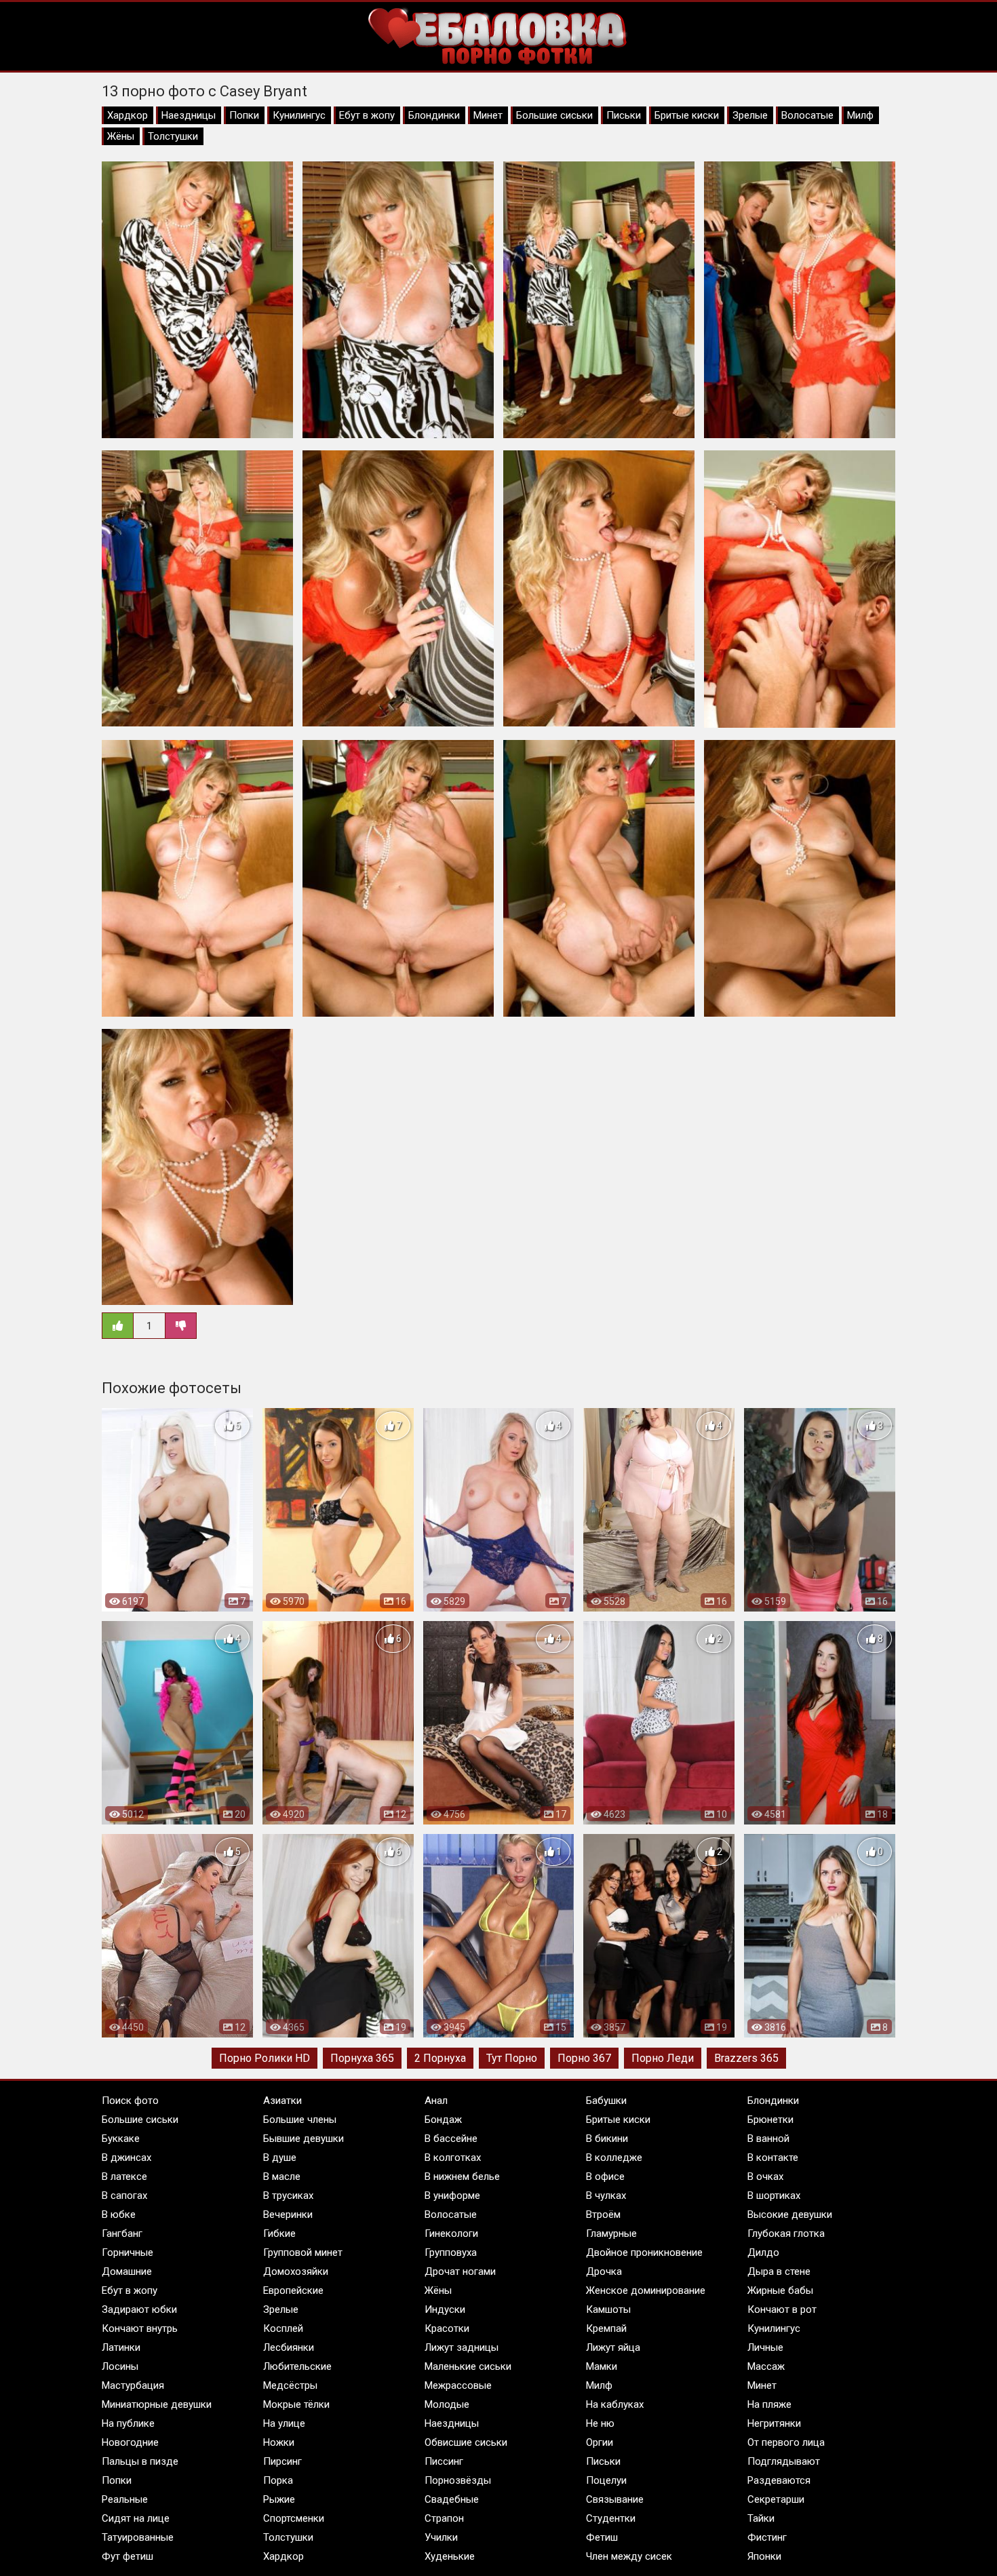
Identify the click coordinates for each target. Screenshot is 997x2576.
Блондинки (434, 115)
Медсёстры (290, 2385)
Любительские (297, 2366)
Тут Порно (512, 2058)
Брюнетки (770, 2120)
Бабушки (606, 2101)
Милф (860, 115)
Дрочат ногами (460, 2271)
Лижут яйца (613, 2347)
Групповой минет (303, 2252)
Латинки (121, 2347)
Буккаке (121, 2139)
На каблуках (615, 2404)
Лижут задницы (462, 2347)
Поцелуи (606, 2480)
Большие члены (300, 2120)
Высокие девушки (790, 2214)
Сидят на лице (136, 2518)
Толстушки (173, 136)
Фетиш (602, 2537)
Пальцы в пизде (140, 2461)
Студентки (611, 2518)
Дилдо (763, 2252)
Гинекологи (451, 2233)
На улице (284, 2423)
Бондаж (443, 2120)
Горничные (128, 2252)
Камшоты (608, 2309)
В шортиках (774, 2196)
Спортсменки (294, 2518)
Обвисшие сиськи (466, 2442)
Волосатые (807, 115)
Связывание (615, 2499)
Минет (488, 115)
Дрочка (604, 2271)
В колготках (453, 2158)
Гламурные (611, 2233)
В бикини (607, 2139)
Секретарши (776, 2499)
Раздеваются (779, 2480)
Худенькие (450, 2556)
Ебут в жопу (367, 115)
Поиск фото (130, 2101)
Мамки (602, 2366)
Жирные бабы (780, 2290)
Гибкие (279, 2233)
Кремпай (606, 2328)
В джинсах (126, 2158)
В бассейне (451, 2139)
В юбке (119, 2214)
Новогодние (130, 2442)
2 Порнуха (440, 2058)
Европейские (293, 2290)
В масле (282, 2177)
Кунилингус (299, 115)
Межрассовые (458, 2385)
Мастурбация (133, 2385)
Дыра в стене (779, 2271)
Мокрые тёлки (296, 2404)
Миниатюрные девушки (157, 2404)
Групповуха (451, 2252)
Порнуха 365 (362, 2058)
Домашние (127, 2271)
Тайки (761, 2518)
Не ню (600, 2423)
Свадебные (452, 2499)
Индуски (445, 2309)
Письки (624, 115)
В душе (280, 2158)
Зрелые (750, 115)
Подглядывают (784, 2461)
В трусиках (288, 2196)
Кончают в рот (782, 2309)
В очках (765, 2177)
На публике (128, 2423)
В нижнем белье (462, 2177)
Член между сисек (629, 2556)
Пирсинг (282, 2461)
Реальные (125, 2499)
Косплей (283, 2328)
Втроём (603, 2214)
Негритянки (774, 2423)
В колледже (614, 2158)
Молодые (447, 2404)
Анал (436, 2101)
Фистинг (767, 2537)
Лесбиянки (289, 2347)
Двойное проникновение (644, 2252)
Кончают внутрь (140, 2328)
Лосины (120, 2366)
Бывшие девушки (304, 2139)
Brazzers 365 (746, 2058)
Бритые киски (687, 115)
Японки (764, 2556)
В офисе (605, 2177)
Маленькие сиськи (468, 2366)
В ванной (768, 2139)
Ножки (279, 2442)
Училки (441, 2537)
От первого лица (786, 2442)
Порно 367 (584, 2058)
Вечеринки (288, 2214)
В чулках (606, 2196)
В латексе (124, 2177)
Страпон (444, 2518)
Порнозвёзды (458, 2480)
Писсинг (444, 2461)
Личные (765, 2347)
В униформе (452, 2196)
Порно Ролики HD (265, 2058)
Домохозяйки (296, 2271)
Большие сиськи (554, 115)
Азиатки (282, 2101)
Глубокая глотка (786, 2233)
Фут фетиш (128, 2556)
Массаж (766, 2366)
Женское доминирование (646, 2290)
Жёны (121, 136)
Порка (278, 2480)
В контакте (773, 2158)
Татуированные (138, 2537)
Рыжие (279, 2499)
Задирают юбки (139, 2309)
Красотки (447, 2328)
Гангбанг (122, 2233)
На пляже (769, 2404)
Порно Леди (663, 2058)
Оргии (600, 2442)
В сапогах (124, 2196)
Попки (244, 115)
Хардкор (128, 115)
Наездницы (189, 115)
